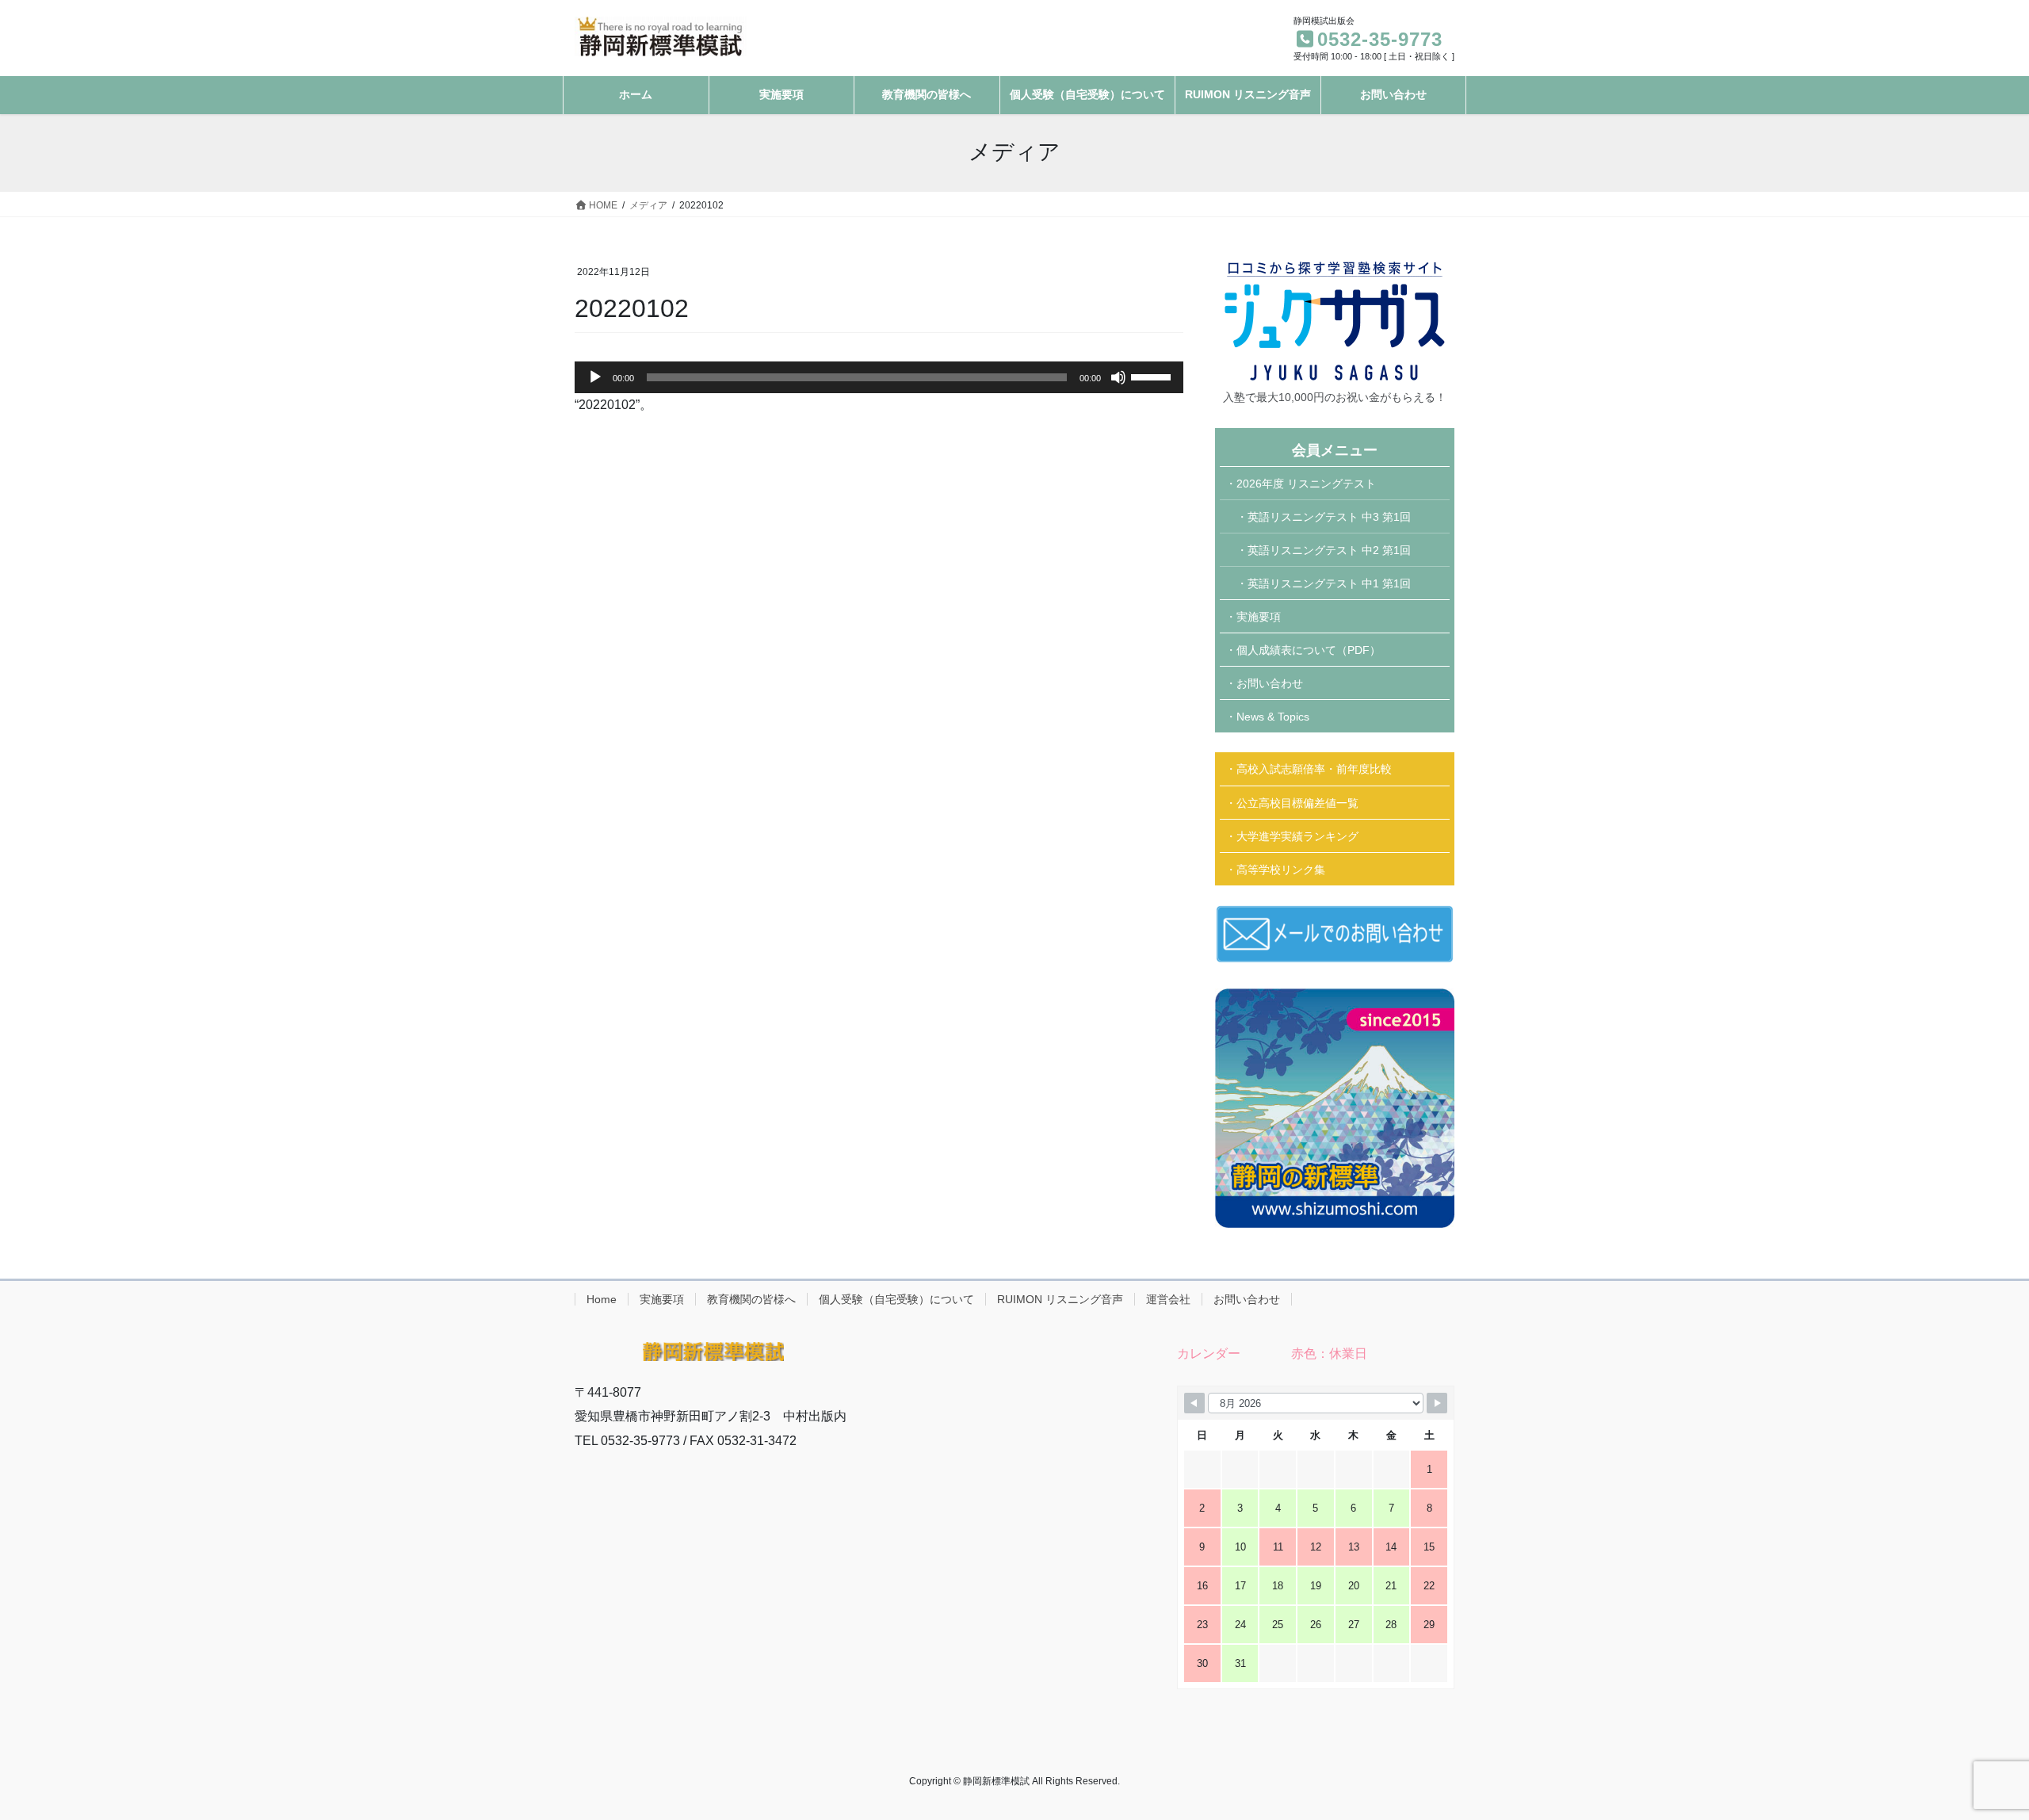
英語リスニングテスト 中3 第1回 (1329, 517)
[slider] (1153, 376)
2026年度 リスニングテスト (1306, 484)
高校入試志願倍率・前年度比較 (1314, 769)
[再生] (595, 377)
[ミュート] (1118, 377)
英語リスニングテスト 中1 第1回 (1329, 583)
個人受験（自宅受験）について (896, 1299)
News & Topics (1273, 717)
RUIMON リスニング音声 (1060, 1299)
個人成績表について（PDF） (1309, 650)
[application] (879, 377)
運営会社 (1168, 1299)
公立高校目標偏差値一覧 (1297, 803)
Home (602, 1299)
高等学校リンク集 (1281, 870)
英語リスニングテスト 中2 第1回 (1329, 550)
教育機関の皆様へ (751, 1299)
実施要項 (1259, 617)
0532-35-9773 (1380, 39)
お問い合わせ (1270, 683)
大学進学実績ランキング (1297, 836)
